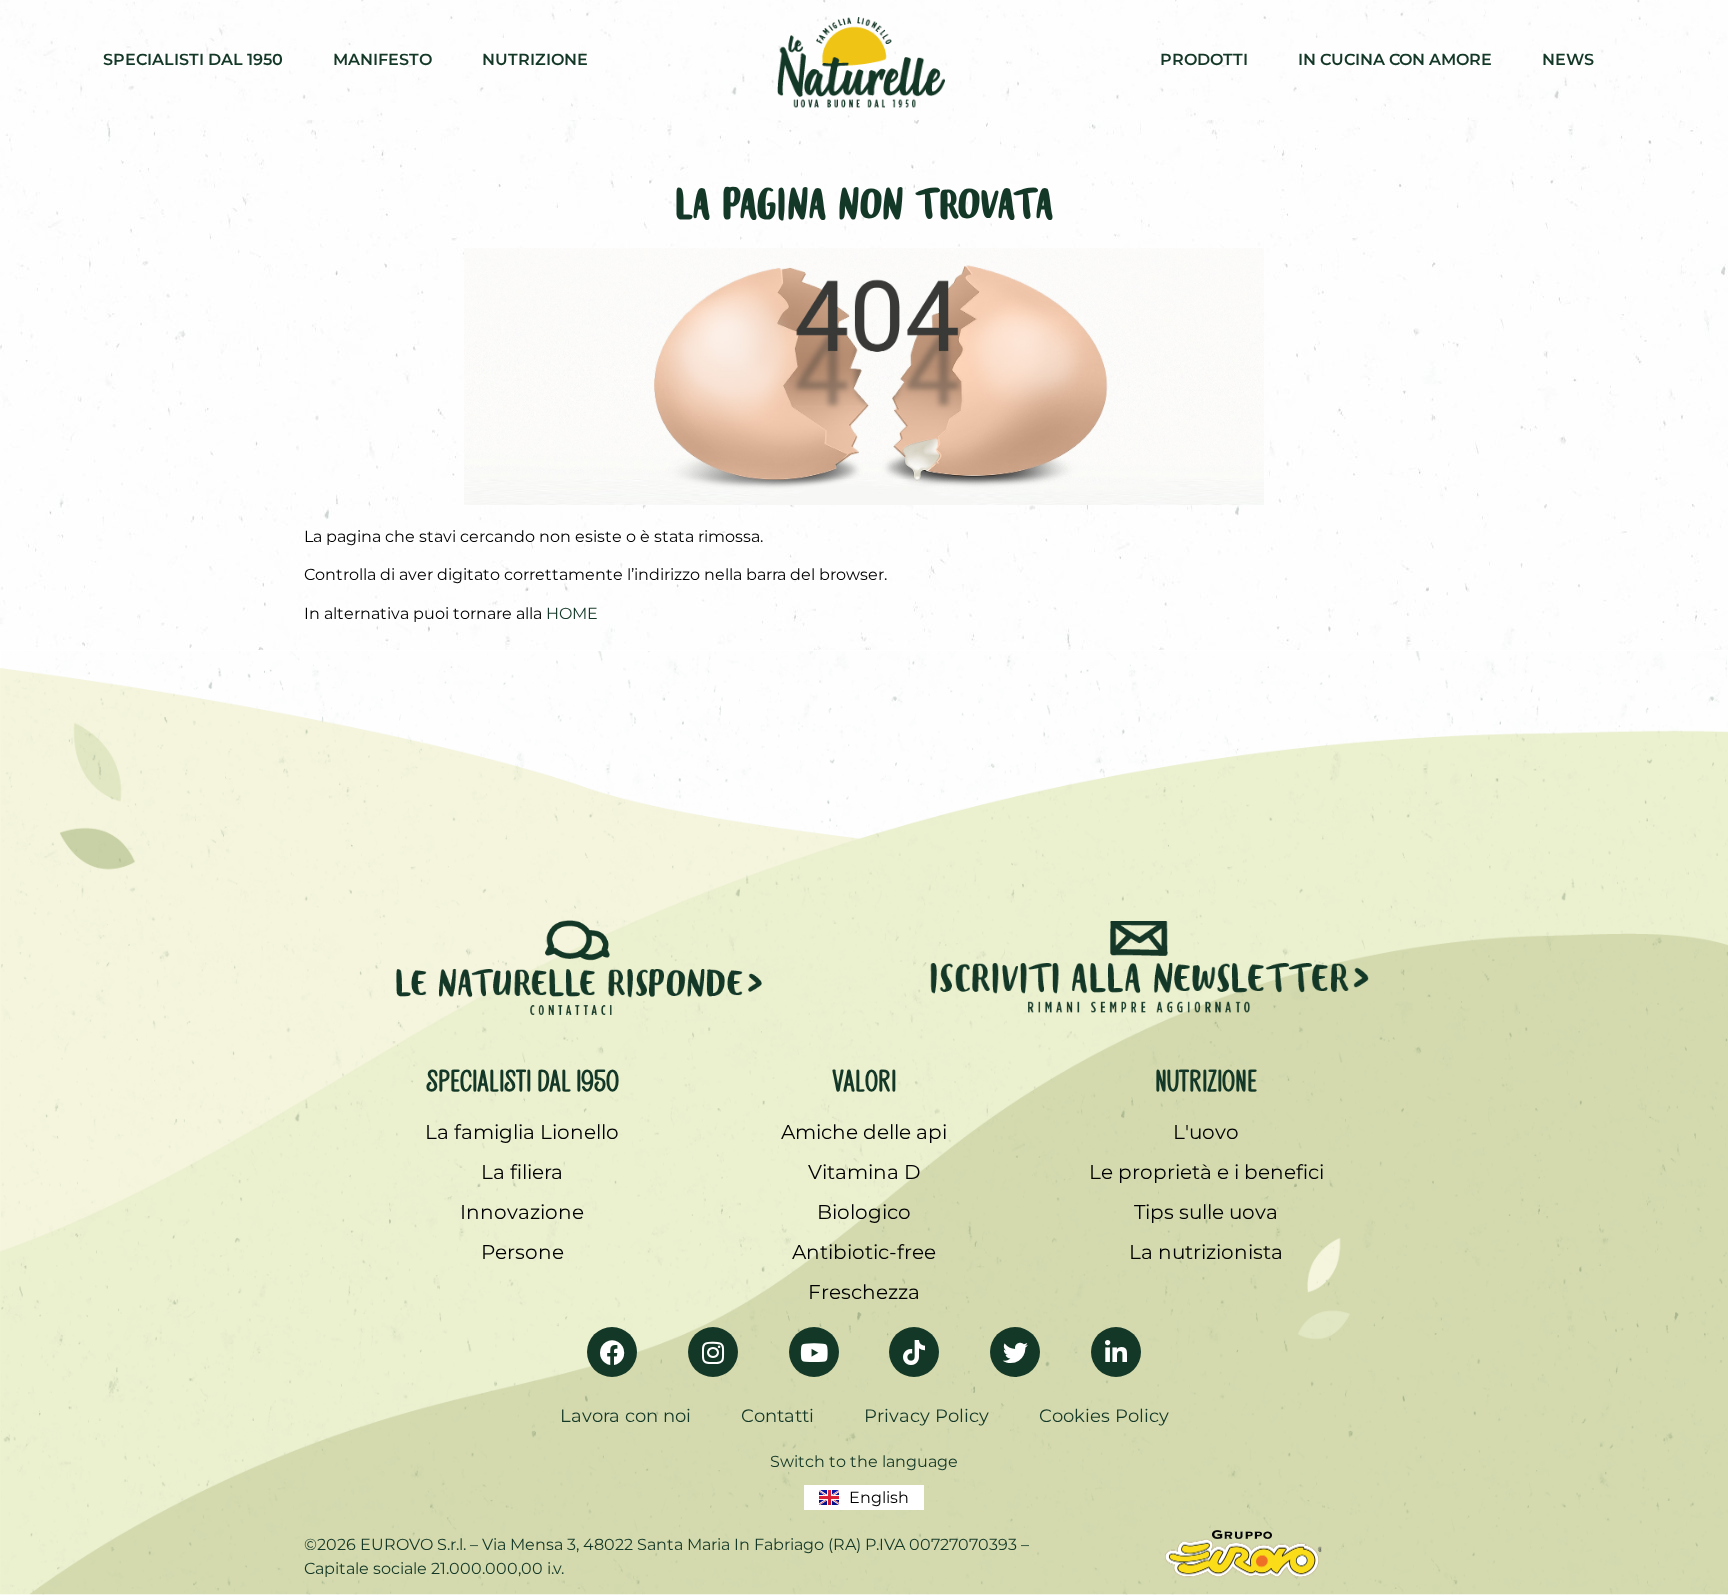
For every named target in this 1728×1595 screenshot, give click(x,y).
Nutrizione (1206, 1077)
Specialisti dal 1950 (522, 1077)
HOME (572, 613)
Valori (864, 1077)
